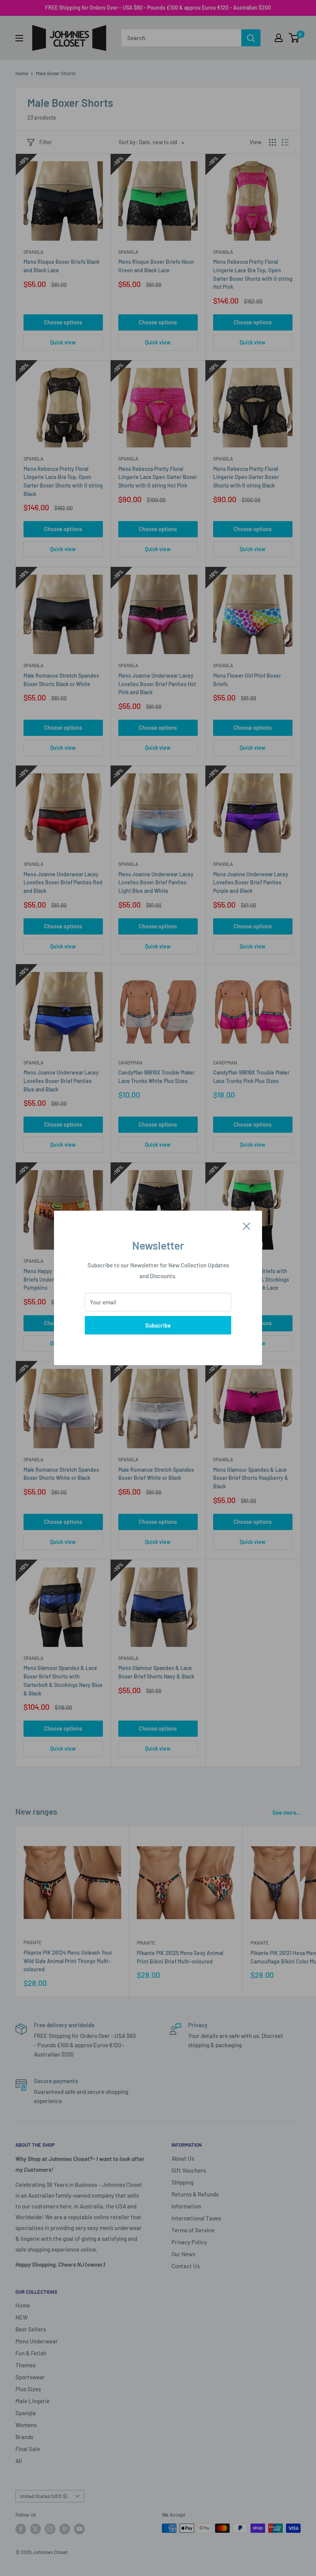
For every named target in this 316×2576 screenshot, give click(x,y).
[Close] (247, 1225)
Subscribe (158, 1325)
